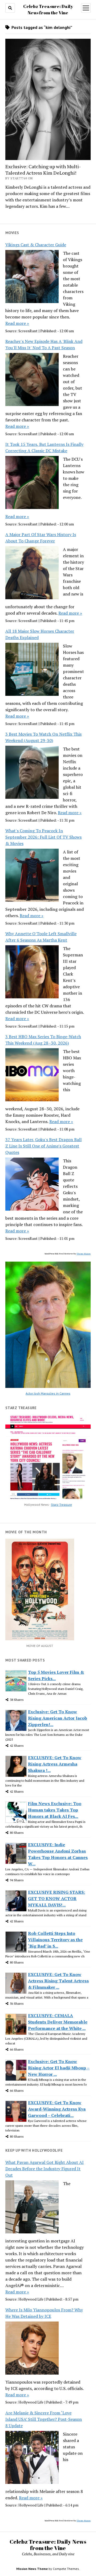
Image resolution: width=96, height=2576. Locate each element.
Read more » (17, 323)
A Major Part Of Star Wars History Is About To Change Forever (41, 538)
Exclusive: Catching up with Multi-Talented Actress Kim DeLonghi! (43, 170)
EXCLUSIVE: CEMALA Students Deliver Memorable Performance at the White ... (58, 2022)
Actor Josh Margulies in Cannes (48, 1393)
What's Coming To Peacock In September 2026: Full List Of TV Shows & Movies (43, 837)
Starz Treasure (61, 1505)
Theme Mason (84, 1254)
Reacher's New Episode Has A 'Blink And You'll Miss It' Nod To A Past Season (44, 344)
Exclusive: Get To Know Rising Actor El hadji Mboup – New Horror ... (59, 2068)
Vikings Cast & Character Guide (36, 245)
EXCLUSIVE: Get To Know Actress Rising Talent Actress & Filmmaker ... (58, 1981)
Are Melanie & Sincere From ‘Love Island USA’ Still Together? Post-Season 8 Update (44, 2419)
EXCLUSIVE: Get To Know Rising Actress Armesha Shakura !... (55, 1764)
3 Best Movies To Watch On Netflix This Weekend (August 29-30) (43, 737)
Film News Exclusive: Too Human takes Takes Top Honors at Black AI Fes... (55, 1810)
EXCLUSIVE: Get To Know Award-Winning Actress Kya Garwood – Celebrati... (57, 2109)
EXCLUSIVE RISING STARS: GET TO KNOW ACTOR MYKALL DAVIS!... (57, 1898)
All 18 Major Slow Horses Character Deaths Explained (40, 634)
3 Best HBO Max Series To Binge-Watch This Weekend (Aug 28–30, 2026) (43, 1040)
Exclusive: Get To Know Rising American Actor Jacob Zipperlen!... (58, 1718)
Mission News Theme (32, 2569)
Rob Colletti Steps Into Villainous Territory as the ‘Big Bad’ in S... (55, 1940)
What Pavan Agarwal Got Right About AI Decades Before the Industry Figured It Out (45, 2169)
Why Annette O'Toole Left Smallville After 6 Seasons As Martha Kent (41, 937)
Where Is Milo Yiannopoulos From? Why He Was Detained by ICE (44, 2313)
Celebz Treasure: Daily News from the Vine (48, 2545)
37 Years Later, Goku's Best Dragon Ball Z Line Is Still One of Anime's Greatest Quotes (43, 1146)
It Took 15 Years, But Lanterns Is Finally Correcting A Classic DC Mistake (44, 447)
